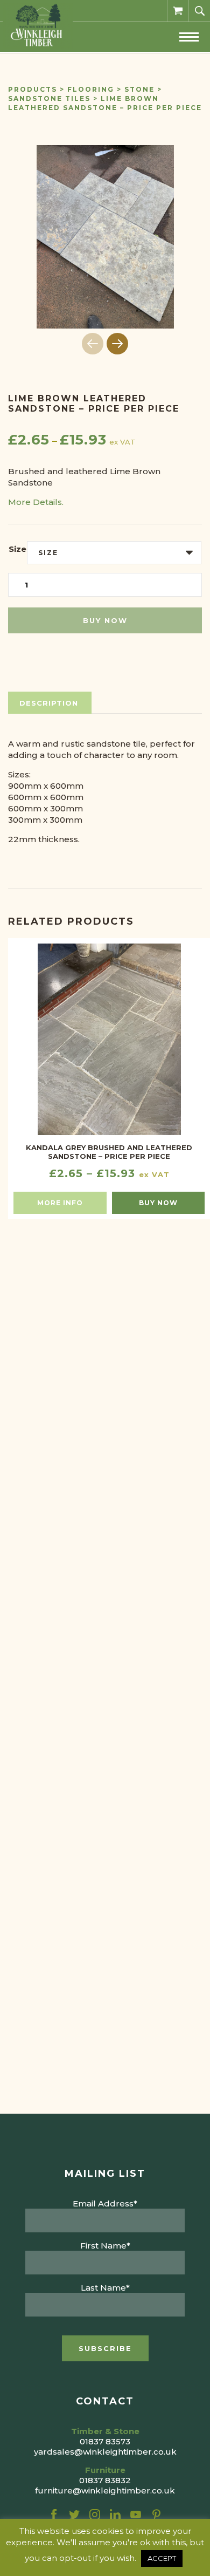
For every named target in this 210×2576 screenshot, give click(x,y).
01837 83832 (105, 2480)
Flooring (91, 89)
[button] (117, 344)
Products (33, 89)
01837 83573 (105, 2441)
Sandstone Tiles (49, 98)
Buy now (105, 620)
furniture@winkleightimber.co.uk (105, 2490)
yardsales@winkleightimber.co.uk (105, 2452)
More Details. (36, 502)
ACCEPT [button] (162, 2558)
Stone (139, 89)
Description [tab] (49, 703)
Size (17, 549)
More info (60, 1203)
